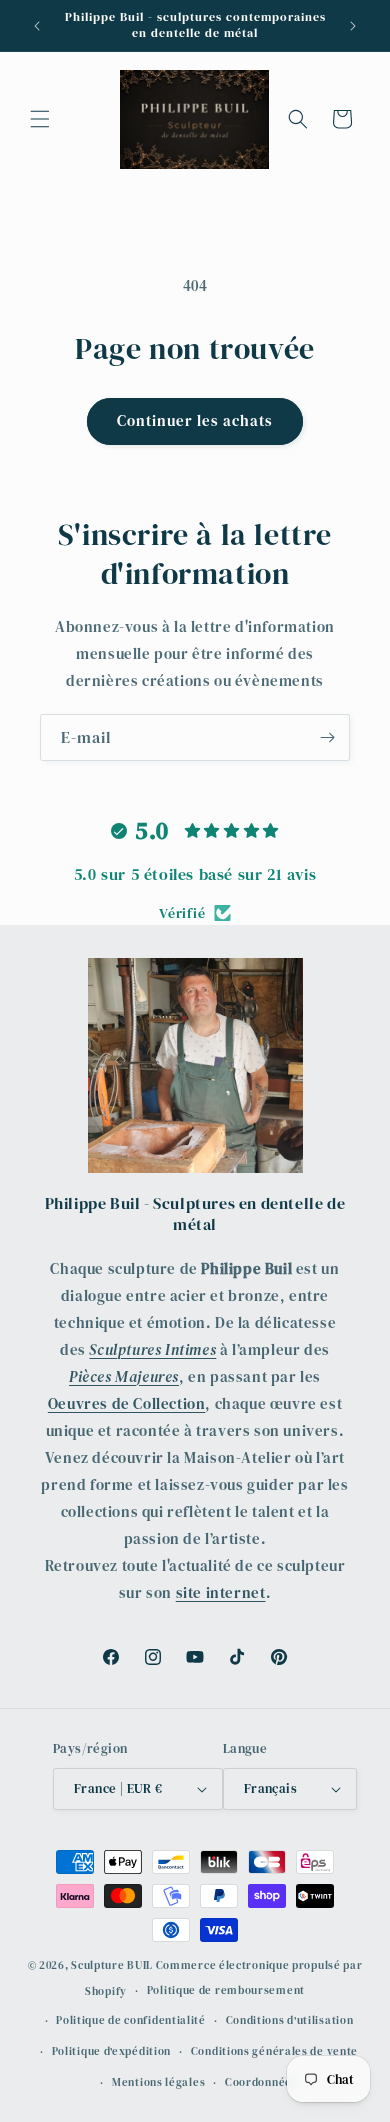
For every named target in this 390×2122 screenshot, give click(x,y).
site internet (221, 1592)
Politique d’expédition (111, 2051)
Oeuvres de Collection (127, 1403)
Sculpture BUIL (112, 1965)
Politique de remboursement (226, 1990)
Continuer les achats (195, 420)
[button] (40, 119)
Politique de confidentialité (131, 2020)
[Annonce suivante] (353, 26)
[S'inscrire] (327, 737)
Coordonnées (261, 2082)
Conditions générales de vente (274, 2051)
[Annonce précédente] (37, 26)
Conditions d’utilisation (290, 2020)
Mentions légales (158, 2082)
